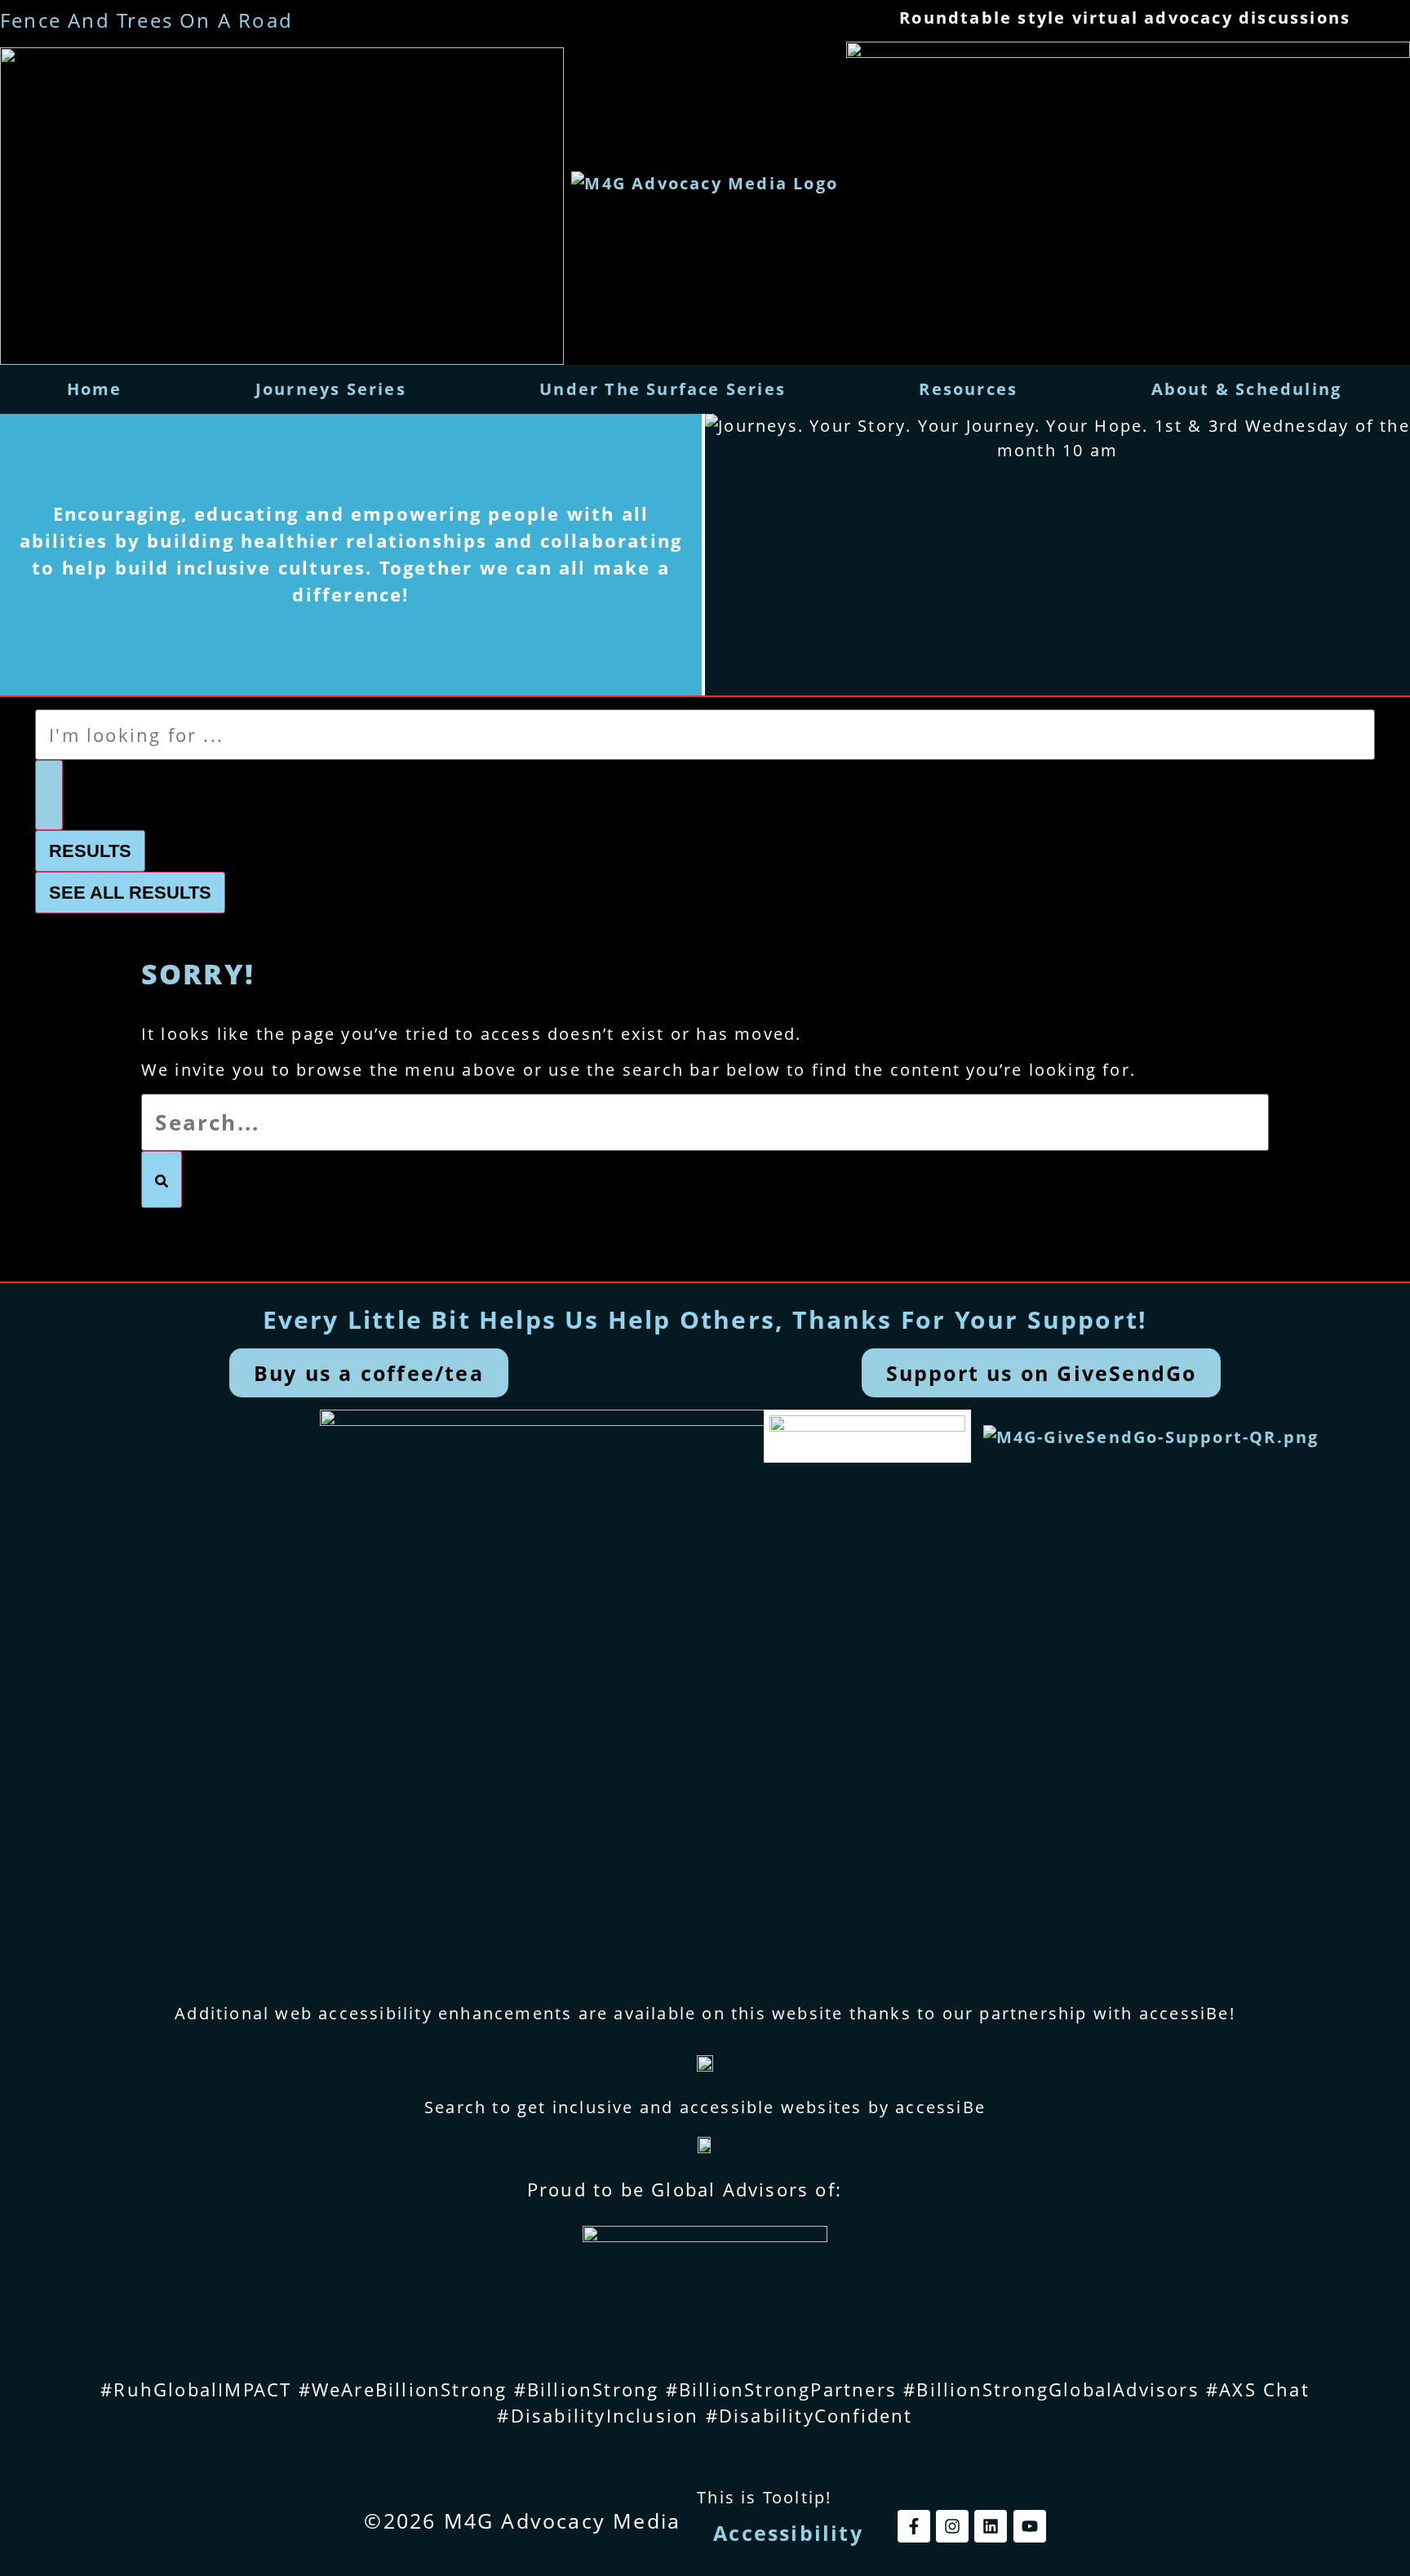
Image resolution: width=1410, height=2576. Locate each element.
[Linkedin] (991, 2526)
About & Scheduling (1247, 389)
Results (90, 851)
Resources (968, 389)
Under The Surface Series (663, 389)
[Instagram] (952, 2526)
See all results (130, 893)
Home (95, 389)
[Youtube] (1030, 2526)
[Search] (162, 1179)
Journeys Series (331, 389)
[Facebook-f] (914, 2526)
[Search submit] (49, 795)
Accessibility (788, 2533)
